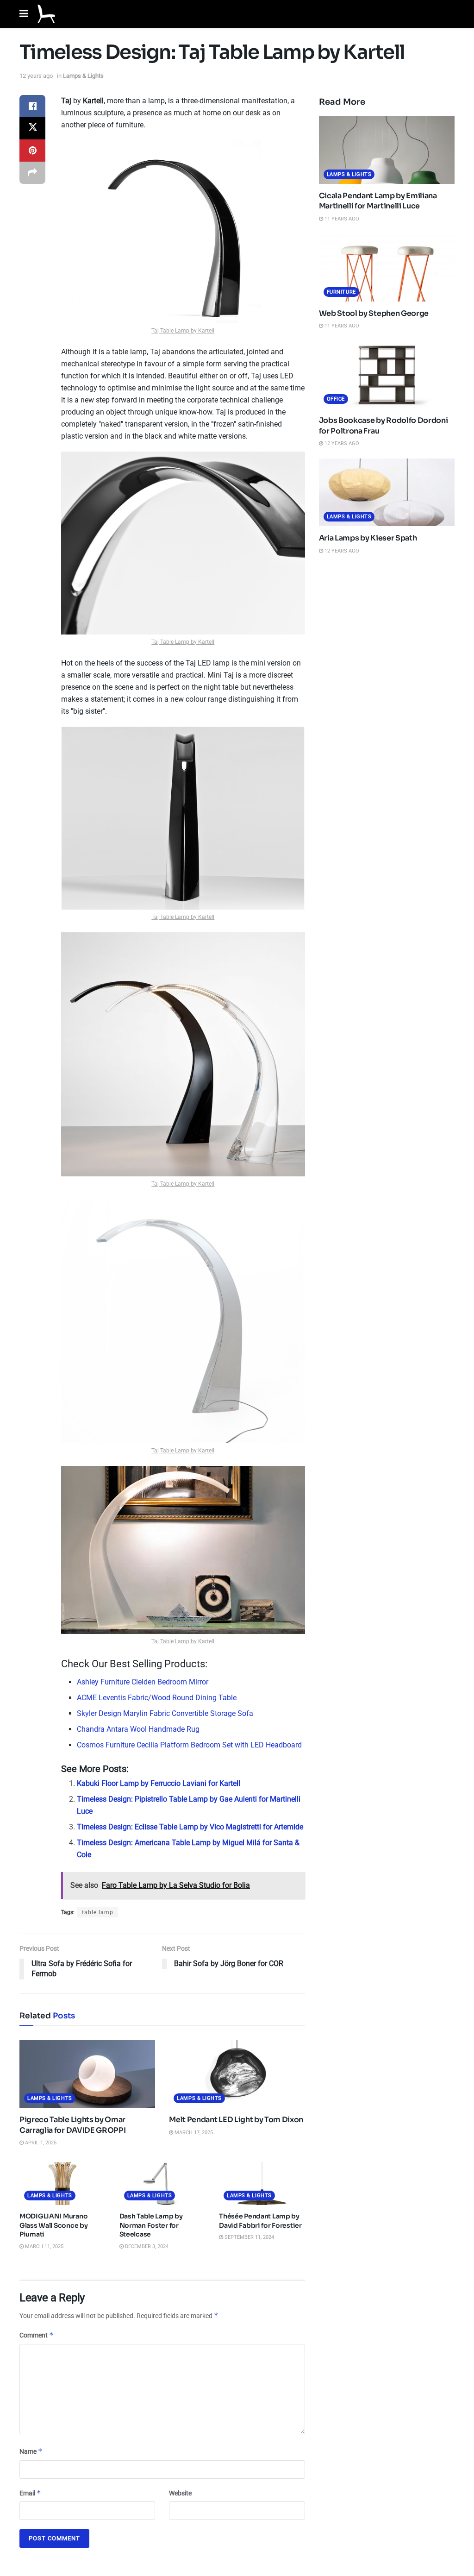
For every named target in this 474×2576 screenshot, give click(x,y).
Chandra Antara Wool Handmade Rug (138, 1729)
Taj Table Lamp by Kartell (183, 331)
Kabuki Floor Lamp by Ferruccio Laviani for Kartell (159, 1783)
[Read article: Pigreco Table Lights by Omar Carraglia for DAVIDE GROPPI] (87, 2074)
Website (180, 2493)
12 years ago (36, 76)
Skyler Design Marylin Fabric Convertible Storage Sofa (165, 1713)
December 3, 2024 (146, 2246)
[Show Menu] (24, 14)
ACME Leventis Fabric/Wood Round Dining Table (157, 1698)
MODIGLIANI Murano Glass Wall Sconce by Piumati (53, 2225)
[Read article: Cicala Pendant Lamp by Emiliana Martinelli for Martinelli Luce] (387, 150)
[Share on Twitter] (32, 128)
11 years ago (341, 219)
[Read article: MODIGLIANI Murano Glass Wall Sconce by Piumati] (62, 2183)
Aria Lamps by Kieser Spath (368, 538)
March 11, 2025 (44, 2246)
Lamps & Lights (83, 76)
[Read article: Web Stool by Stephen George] (387, 267)
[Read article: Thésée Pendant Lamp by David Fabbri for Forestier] (262, 2183)
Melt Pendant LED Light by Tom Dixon (236, 2120)
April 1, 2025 (40, 2143)
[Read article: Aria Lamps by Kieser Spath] (387, 493)
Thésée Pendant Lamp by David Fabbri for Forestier (260, 2221)
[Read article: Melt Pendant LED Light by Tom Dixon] (237, 2074)
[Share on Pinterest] (32, 151)
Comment (37, 2335)
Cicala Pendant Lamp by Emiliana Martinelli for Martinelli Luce (378, 201)
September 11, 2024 (249, 2237)
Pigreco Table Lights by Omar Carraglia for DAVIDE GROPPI (72, 2125)
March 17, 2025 (193, 2133)
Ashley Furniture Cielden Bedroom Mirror (143, 1682)
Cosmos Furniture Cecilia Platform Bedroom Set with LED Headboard (189, 1745)
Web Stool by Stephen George (374, 313)
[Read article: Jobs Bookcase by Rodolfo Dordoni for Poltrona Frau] (387, 375)
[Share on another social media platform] (32, 173)
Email (30, 2493)
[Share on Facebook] (32, 106)
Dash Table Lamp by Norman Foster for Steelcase (151, 2225)
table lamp (98, 1912)
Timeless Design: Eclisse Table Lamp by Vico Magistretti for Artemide (190, 1827)
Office (336, 399)
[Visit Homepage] (46, 14)
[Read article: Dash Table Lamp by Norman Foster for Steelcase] (162, 2183)
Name (31, 2451)
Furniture (341, 292)
